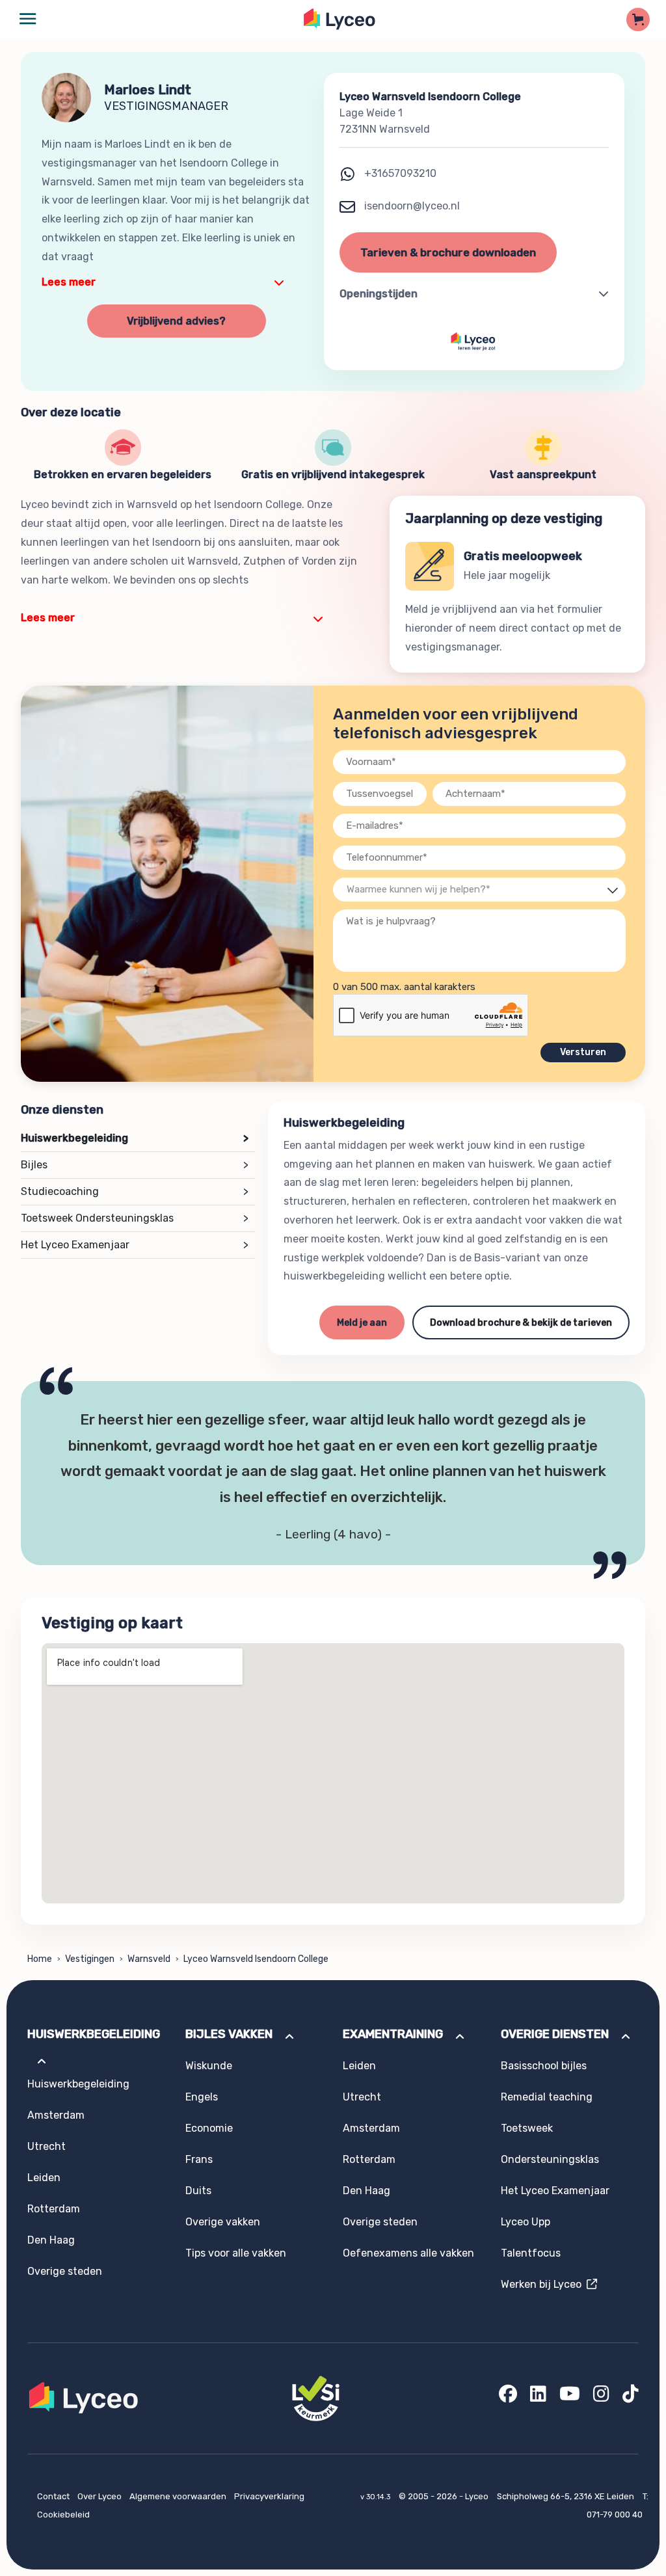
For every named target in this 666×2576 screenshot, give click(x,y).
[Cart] (638, 20)
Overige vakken (223, 2222)
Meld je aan (362, 1323)
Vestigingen (90, 1959)
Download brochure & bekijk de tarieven (521, 1323)
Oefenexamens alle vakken (408, 2253)
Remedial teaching (547, 2097)
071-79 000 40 (615, 2515)
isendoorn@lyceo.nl (411, 206)
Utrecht (47, 2146)
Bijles (135, 1165)
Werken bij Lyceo (544, 2284)
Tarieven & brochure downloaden (448, 252)
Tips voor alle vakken (236, 2253)
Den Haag (51, 2240)
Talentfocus (531, 2253)
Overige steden (65, 2271)
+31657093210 (400, 173)
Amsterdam (56, 2115)
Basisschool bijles (544, 2066)
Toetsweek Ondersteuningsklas (135, 1218)
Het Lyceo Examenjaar (135, 1245)
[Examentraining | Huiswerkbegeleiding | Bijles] (340, 19)
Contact (54, 2496)
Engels (202, 2097)
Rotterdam (54, 2209)
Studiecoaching (135, 1191)
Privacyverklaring (269, 2496)
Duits (198, 2191)
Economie (209, 2128)
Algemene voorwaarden (179, 2496)
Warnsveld (149, 1959)
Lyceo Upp (526, 2222)
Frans (199, 2159)
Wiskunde (209, 2066)
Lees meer (69, 282)
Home (40, 1959)
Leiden (44, 2178)
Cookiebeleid (63, 2515)
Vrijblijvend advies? (176, 321)
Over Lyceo (100, 2496)
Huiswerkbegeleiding (135, 1138)
